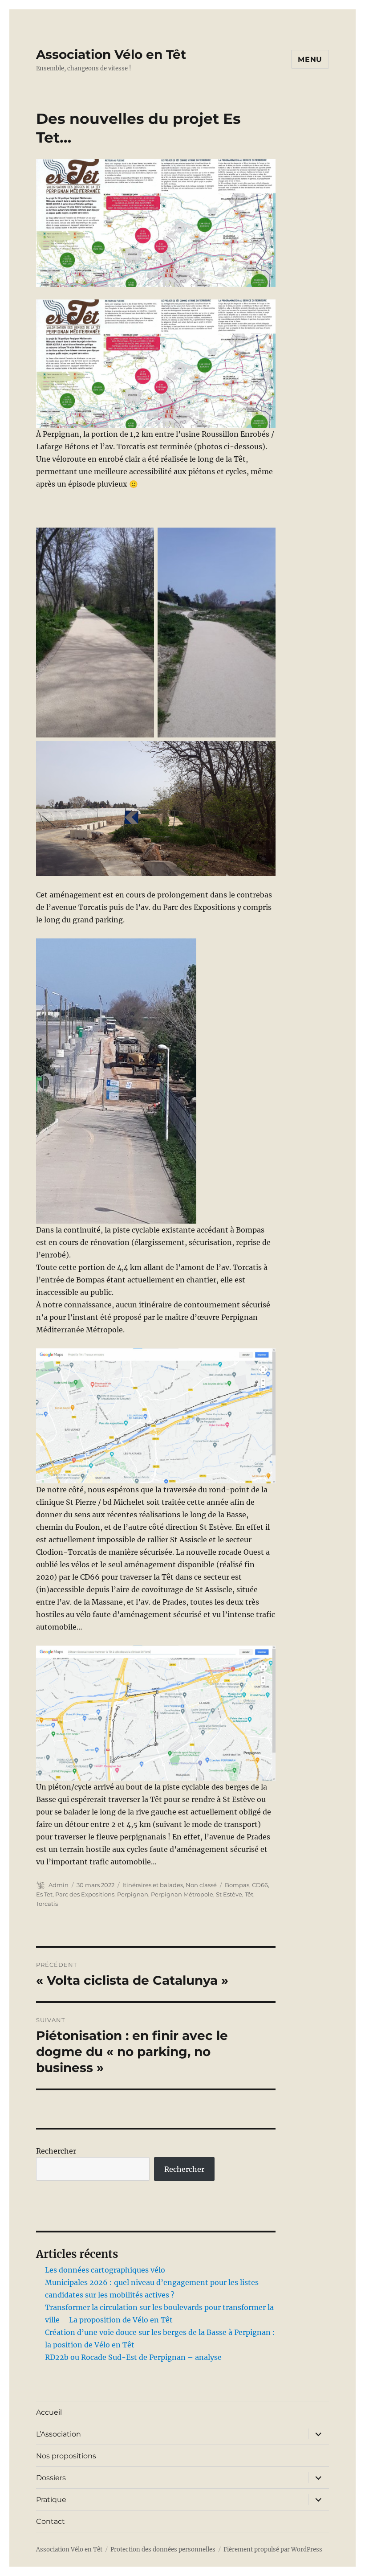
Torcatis (47, 1904)
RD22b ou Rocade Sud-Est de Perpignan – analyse (133, 2357)
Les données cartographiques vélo (105, 2270)
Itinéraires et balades (153, 1885)
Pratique (51, 2500)
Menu (310, 59)
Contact (51, 2521)
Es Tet (44, 1894)
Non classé (201, 1885)
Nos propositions (66, 2456)
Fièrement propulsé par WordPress (273, 2549)
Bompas (237, 1885)
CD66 (260, 1885)
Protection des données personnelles (163, 2549)
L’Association (59, 2434)
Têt (249, 1894)
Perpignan (133, 1894)
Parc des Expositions (85, 1894)
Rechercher (56, 2151)
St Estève (229, 1894)
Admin (59, 1885)
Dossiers (51, 2478)
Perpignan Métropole (182, 1894)
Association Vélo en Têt (111, 54)
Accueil (49, 2412)
